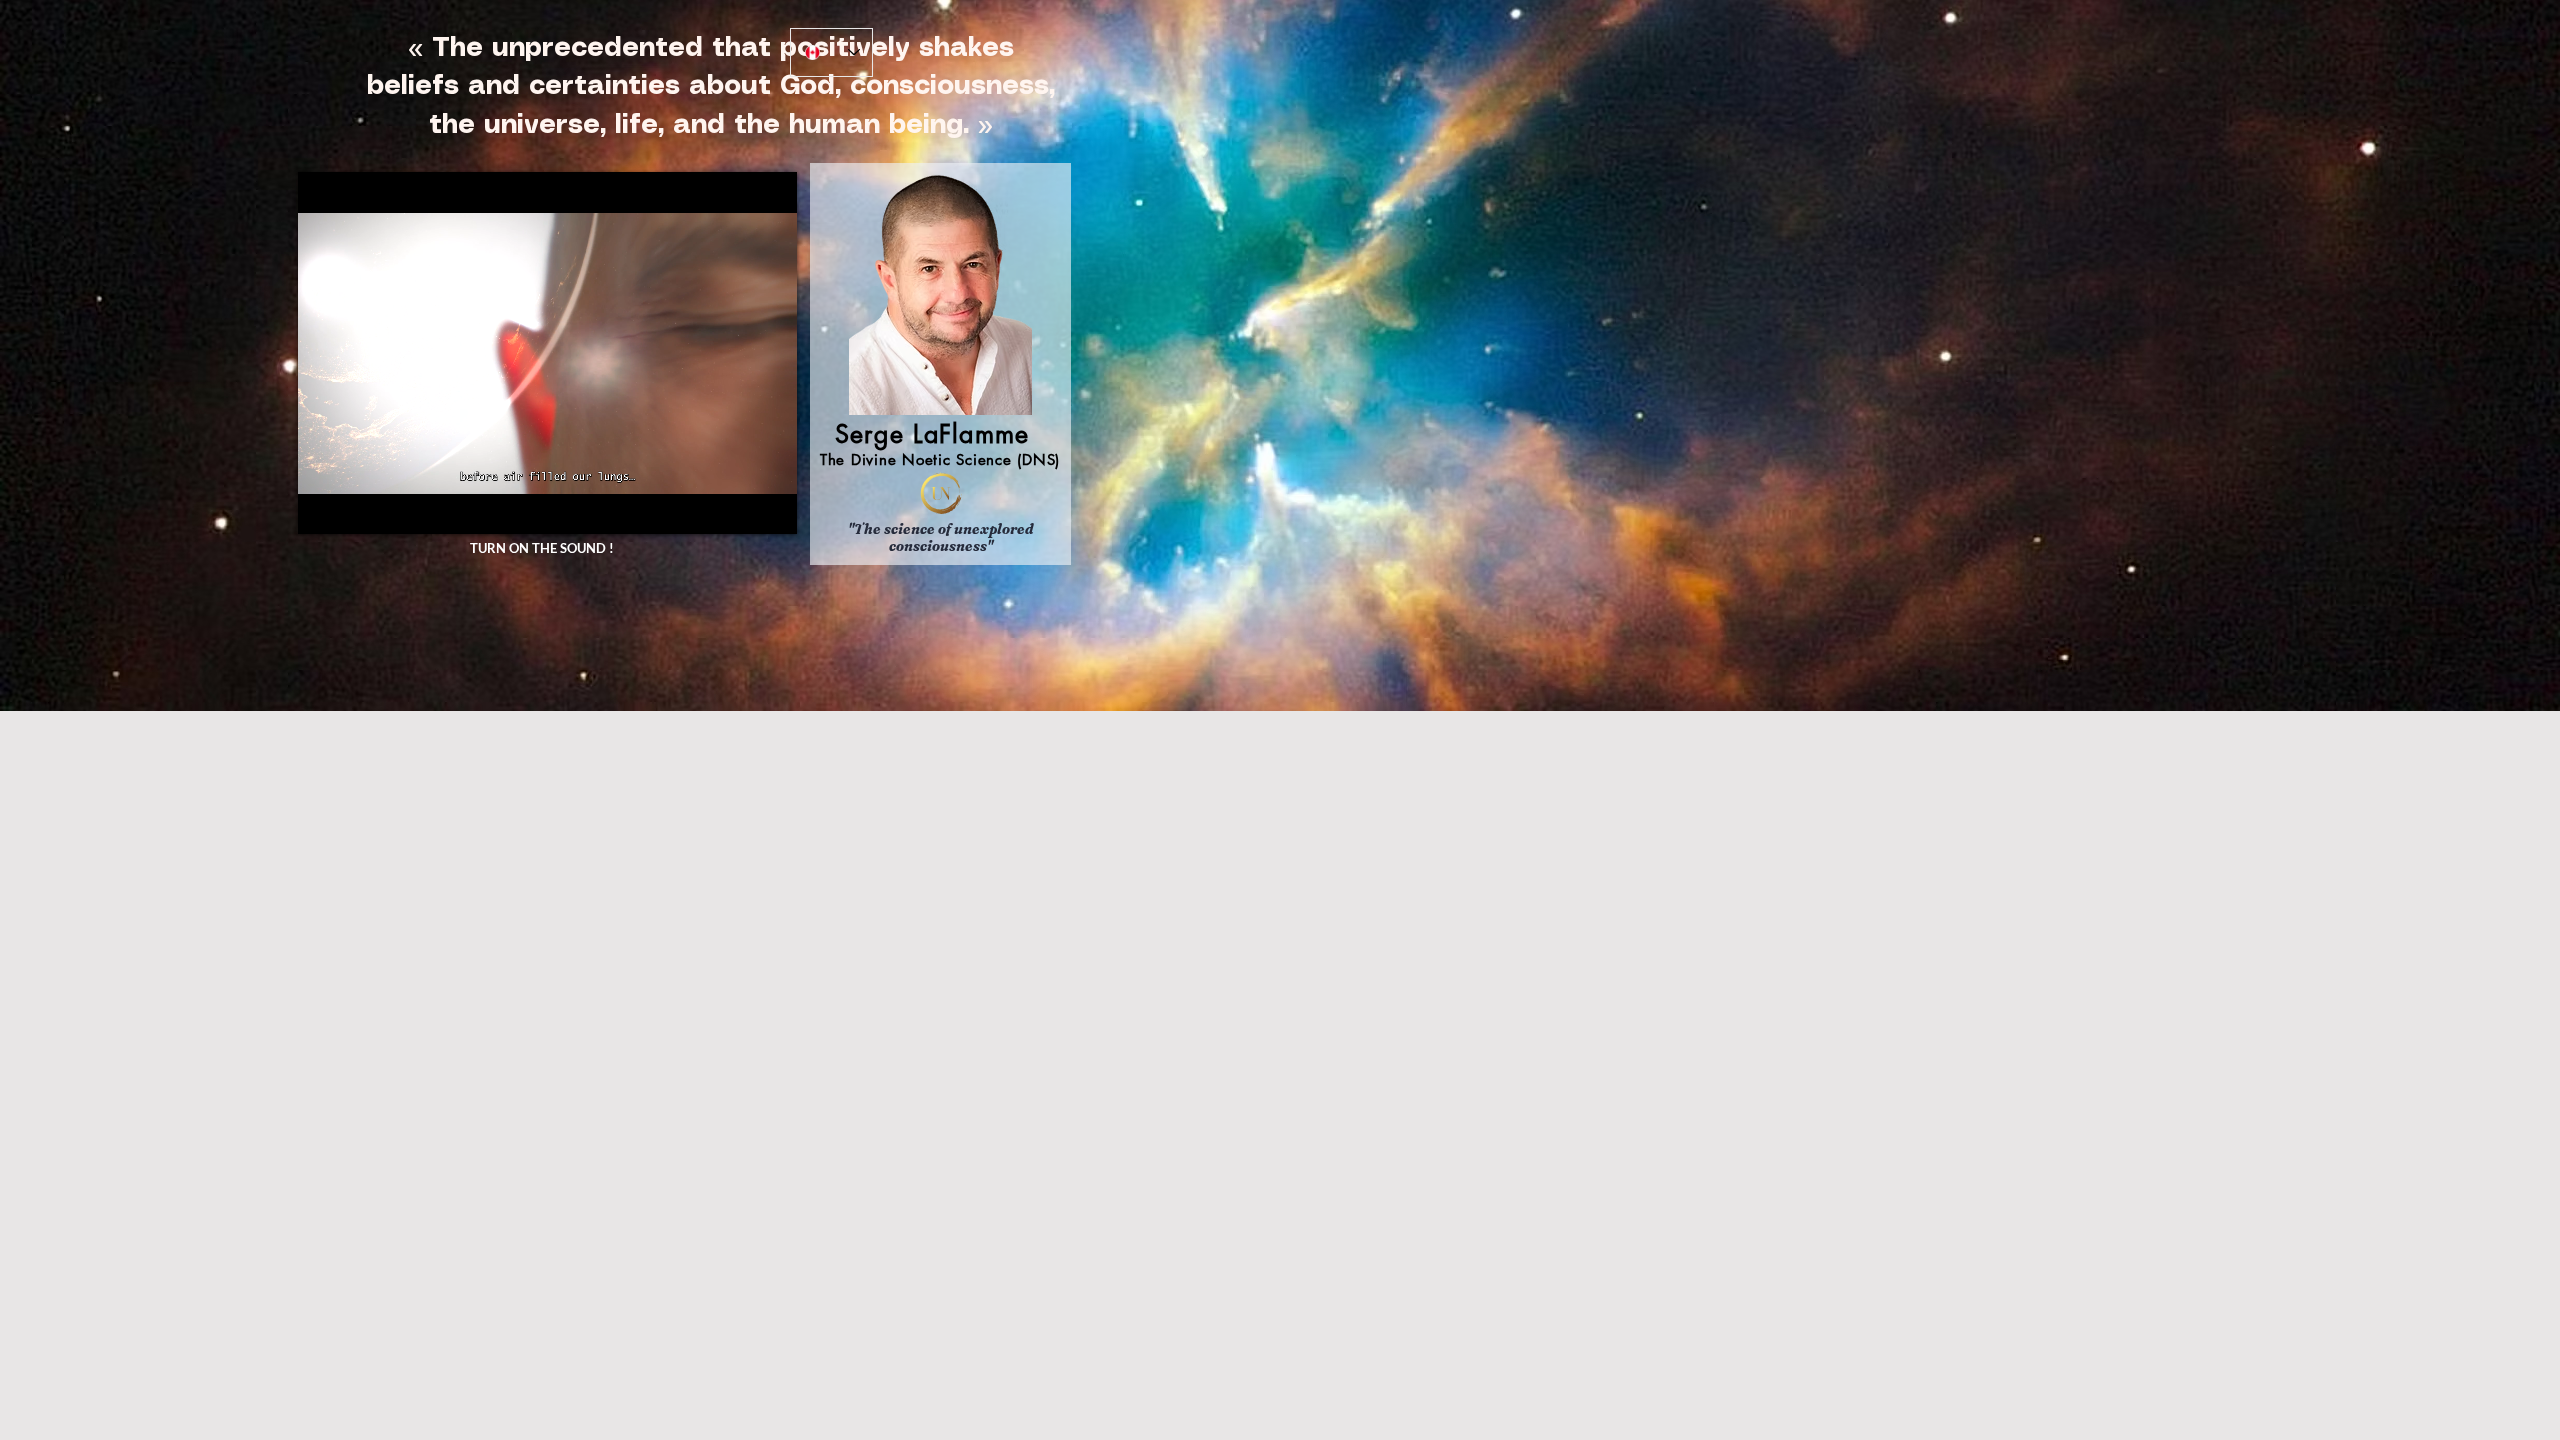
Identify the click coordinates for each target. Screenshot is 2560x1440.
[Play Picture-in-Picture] (736, 507)
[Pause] (324, 507)
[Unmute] (358, 507)
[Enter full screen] (770, 507)
